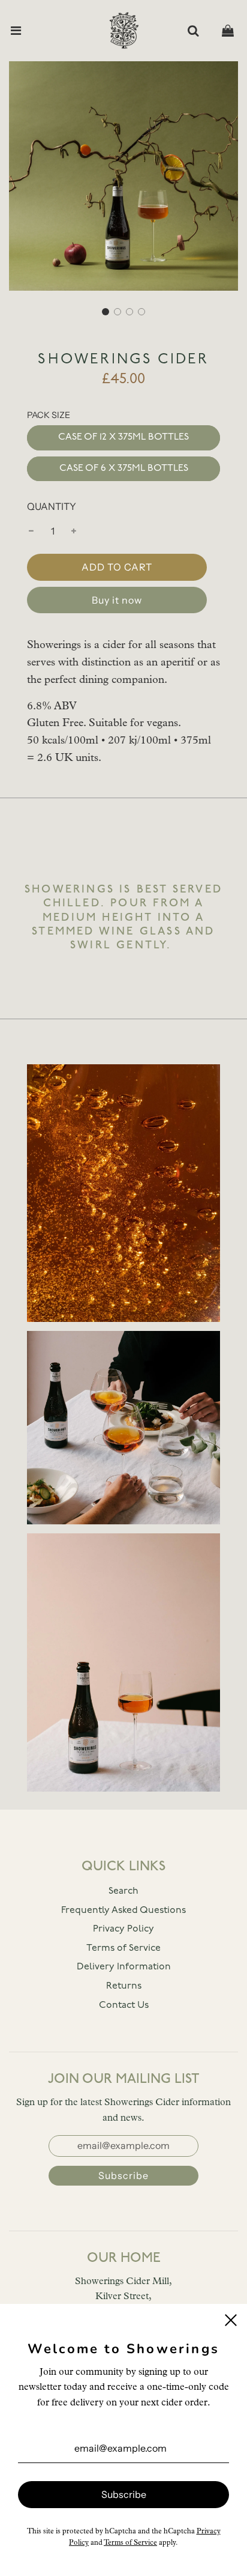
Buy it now (117, 600)
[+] (74, 532)
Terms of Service (123, 1948)
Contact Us (124, 2005)
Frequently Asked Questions (123, 1911)
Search (123, 1891)
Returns (124, 1986)
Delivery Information (124, 1967)
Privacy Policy (123, 1929)
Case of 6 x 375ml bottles (124, 468)
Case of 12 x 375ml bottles (123, 437)
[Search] (193, 31)
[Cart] (228, 31)
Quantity (52, 506)
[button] (106, 312)
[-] (31, 532)
